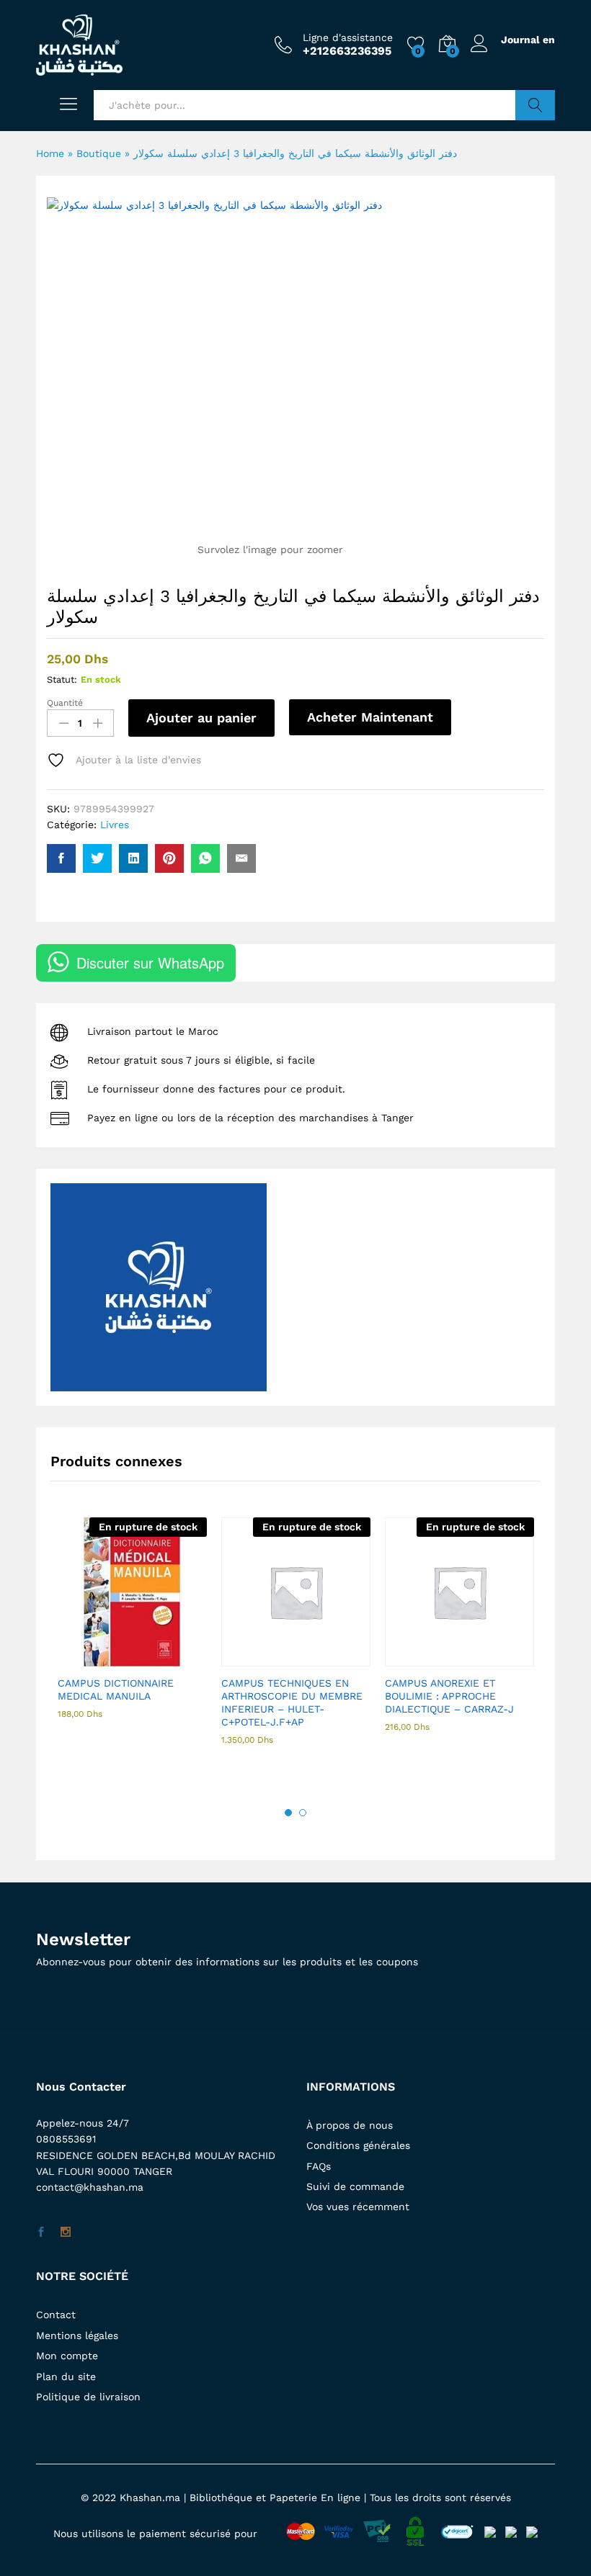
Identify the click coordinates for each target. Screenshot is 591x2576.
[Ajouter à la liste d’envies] (164, 1658)
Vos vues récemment (358, 2207)
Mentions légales (77, 2335)
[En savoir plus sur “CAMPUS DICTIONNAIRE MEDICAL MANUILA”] (97, 1658)
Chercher (535, 105)
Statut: (62, 679)
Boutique (99, 153)
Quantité (65, 703)
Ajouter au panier (201, 718)
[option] (132, 1631)
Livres (115, 825)
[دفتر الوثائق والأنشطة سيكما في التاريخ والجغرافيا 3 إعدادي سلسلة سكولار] (61, 858)
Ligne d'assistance (348, 37)
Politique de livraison (88, 2397)
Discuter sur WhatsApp (150, 962)
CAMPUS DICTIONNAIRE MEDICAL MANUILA (116, 1689)
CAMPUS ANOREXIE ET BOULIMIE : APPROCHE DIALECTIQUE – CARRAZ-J (449, 1696)
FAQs (319, 2166)
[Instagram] (66, 2232)
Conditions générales (358, 2145)
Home (50, 153)
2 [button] (303, 1813)
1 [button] (288, 1813)
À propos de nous (350, 2125)
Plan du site (66, 2377)
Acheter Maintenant (370, 717)
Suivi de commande (355, 2186)
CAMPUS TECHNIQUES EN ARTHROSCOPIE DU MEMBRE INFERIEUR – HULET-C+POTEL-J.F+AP (292, 1703)
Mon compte (67, 2356)
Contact (56, 2315)
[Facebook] (41, 2232)
